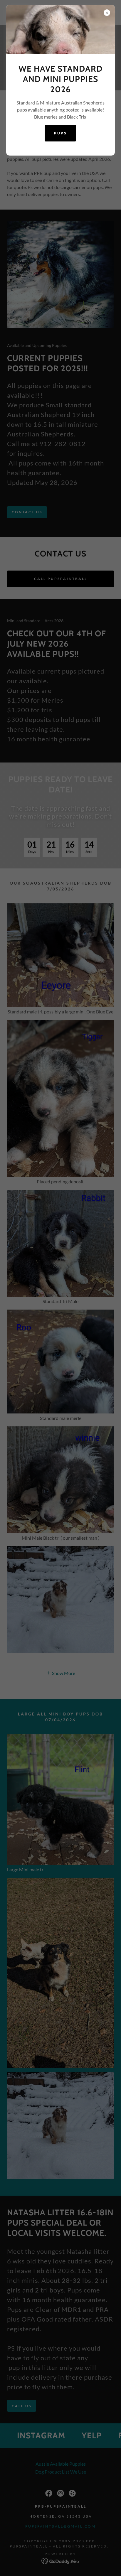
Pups (60, 133)
